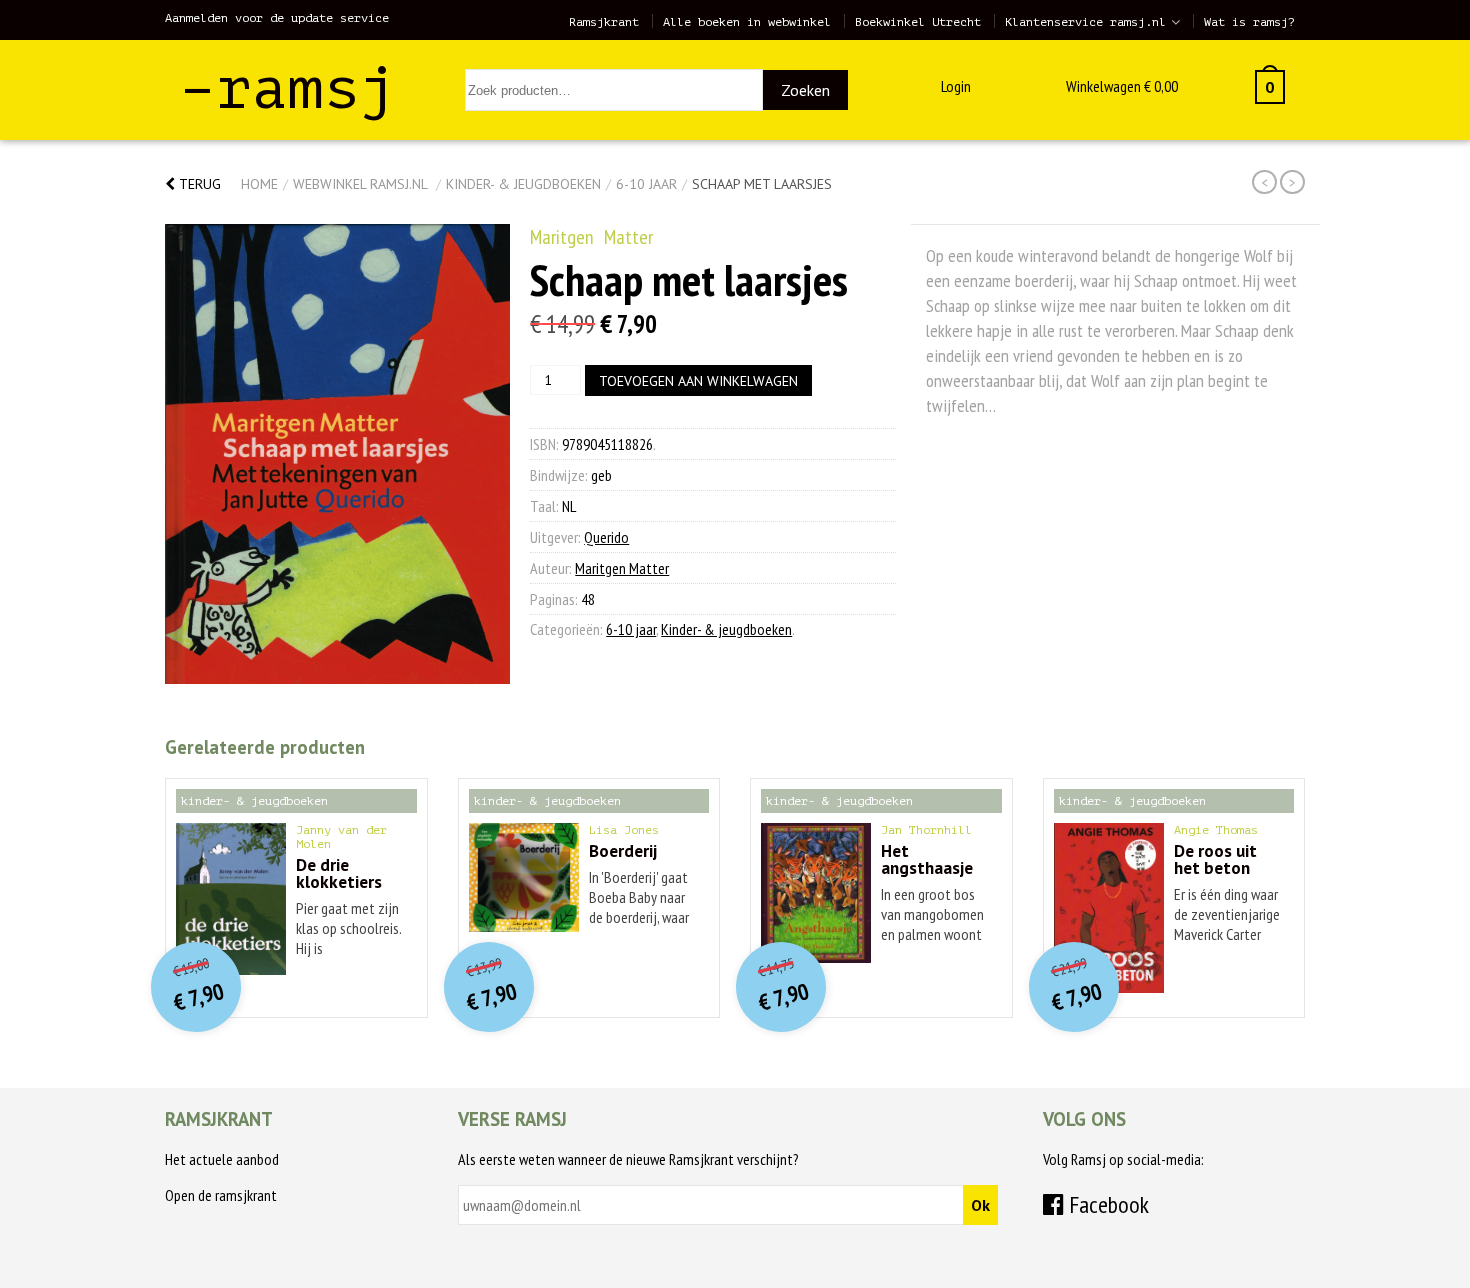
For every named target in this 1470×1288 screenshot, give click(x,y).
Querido (606, 537)
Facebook (1106, 1204)
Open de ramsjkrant (221, 1195)
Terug (198, 184)
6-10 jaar (646, 184)
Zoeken (805, 90)
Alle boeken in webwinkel (747, 22)
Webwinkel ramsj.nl (360, 184)
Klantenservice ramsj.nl (1085, 22)
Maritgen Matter (591, 237)
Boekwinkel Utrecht (918, 22)
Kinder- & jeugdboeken (523, 184)
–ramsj (288, 88)
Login (956, 86)
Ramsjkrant (604, 22)
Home (259, 184)
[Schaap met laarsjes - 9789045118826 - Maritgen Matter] (337, 454)
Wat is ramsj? (1249, 22)
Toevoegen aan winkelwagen (698, 381)
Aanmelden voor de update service (277, 18)
